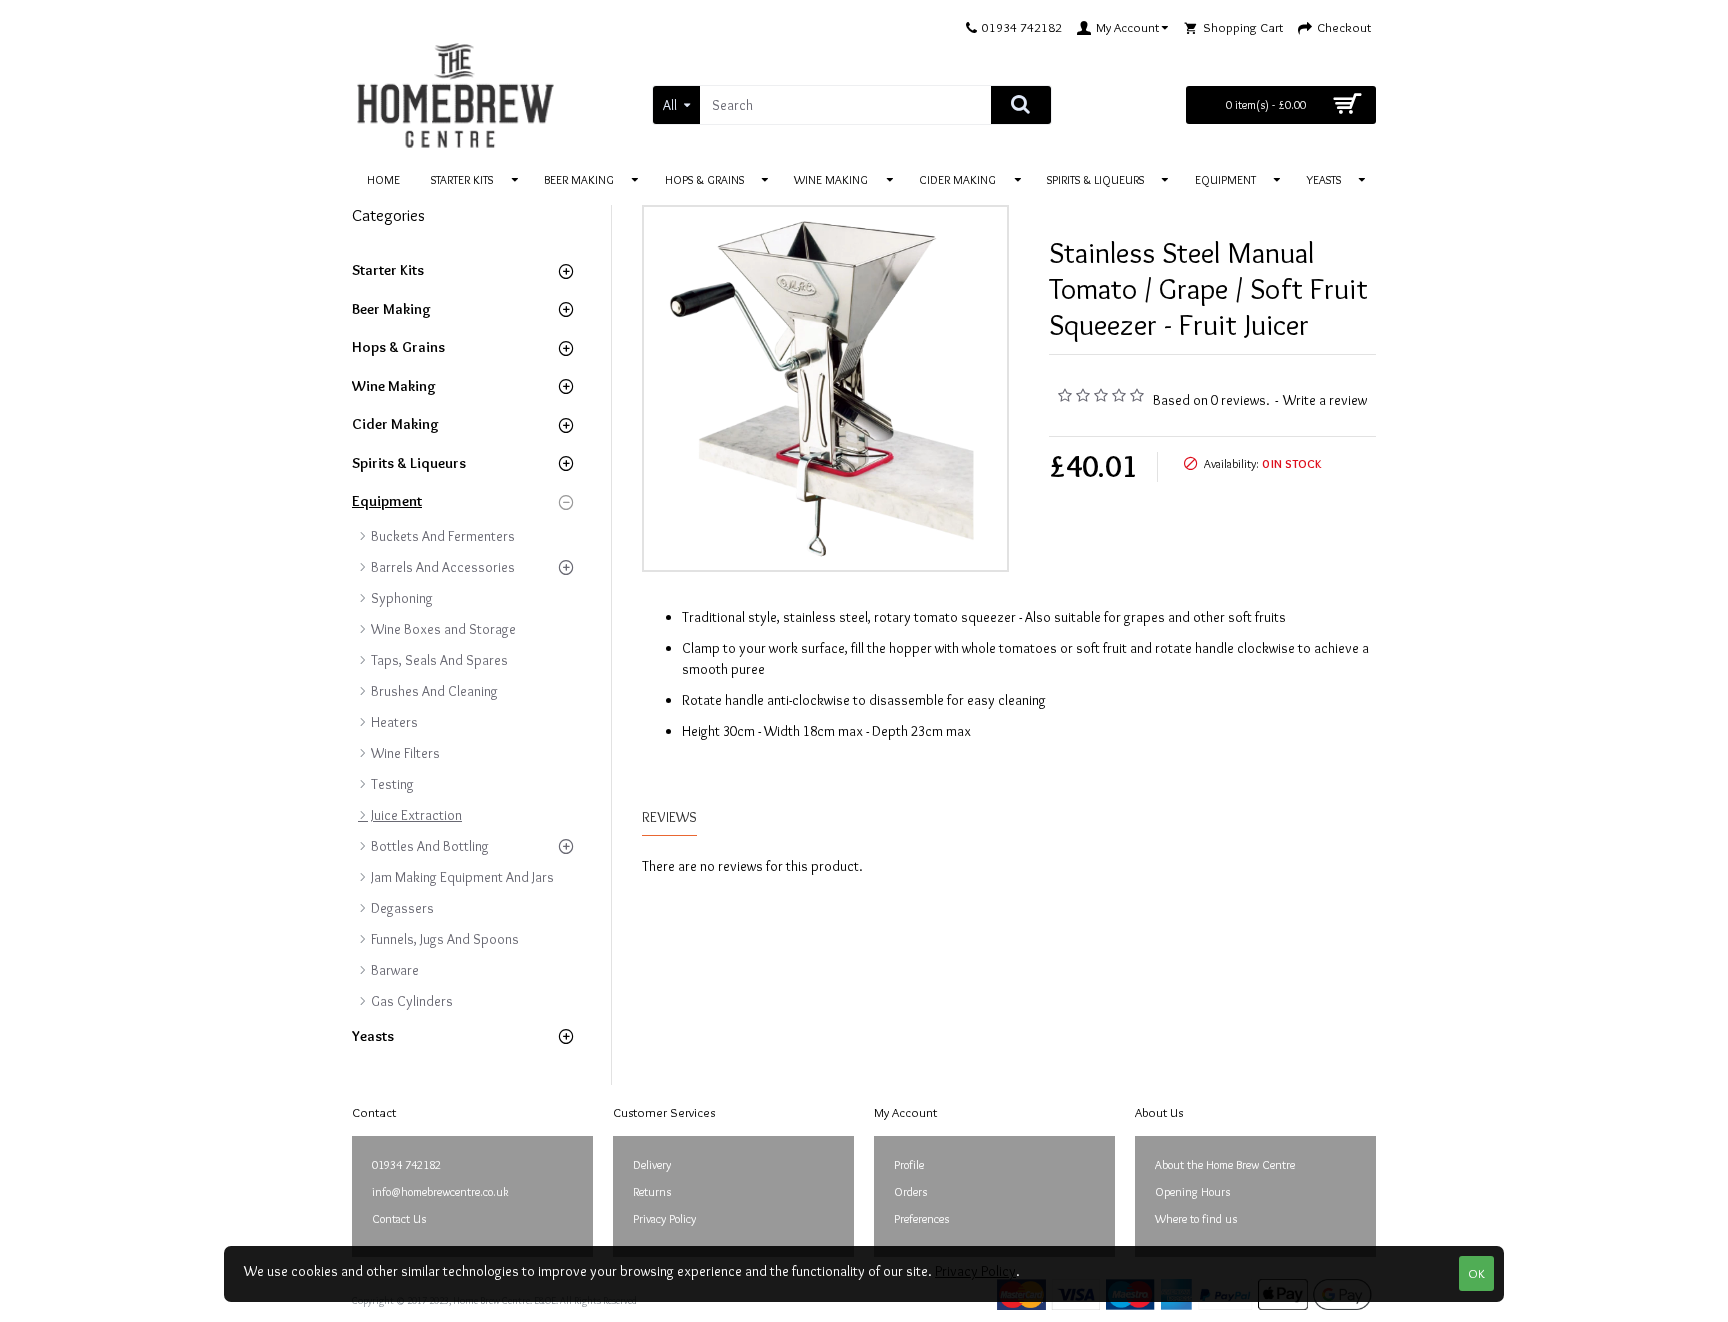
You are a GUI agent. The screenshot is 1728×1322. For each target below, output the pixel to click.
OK (1476, 1273)
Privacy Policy (975, 1271)
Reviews (669, 817)
